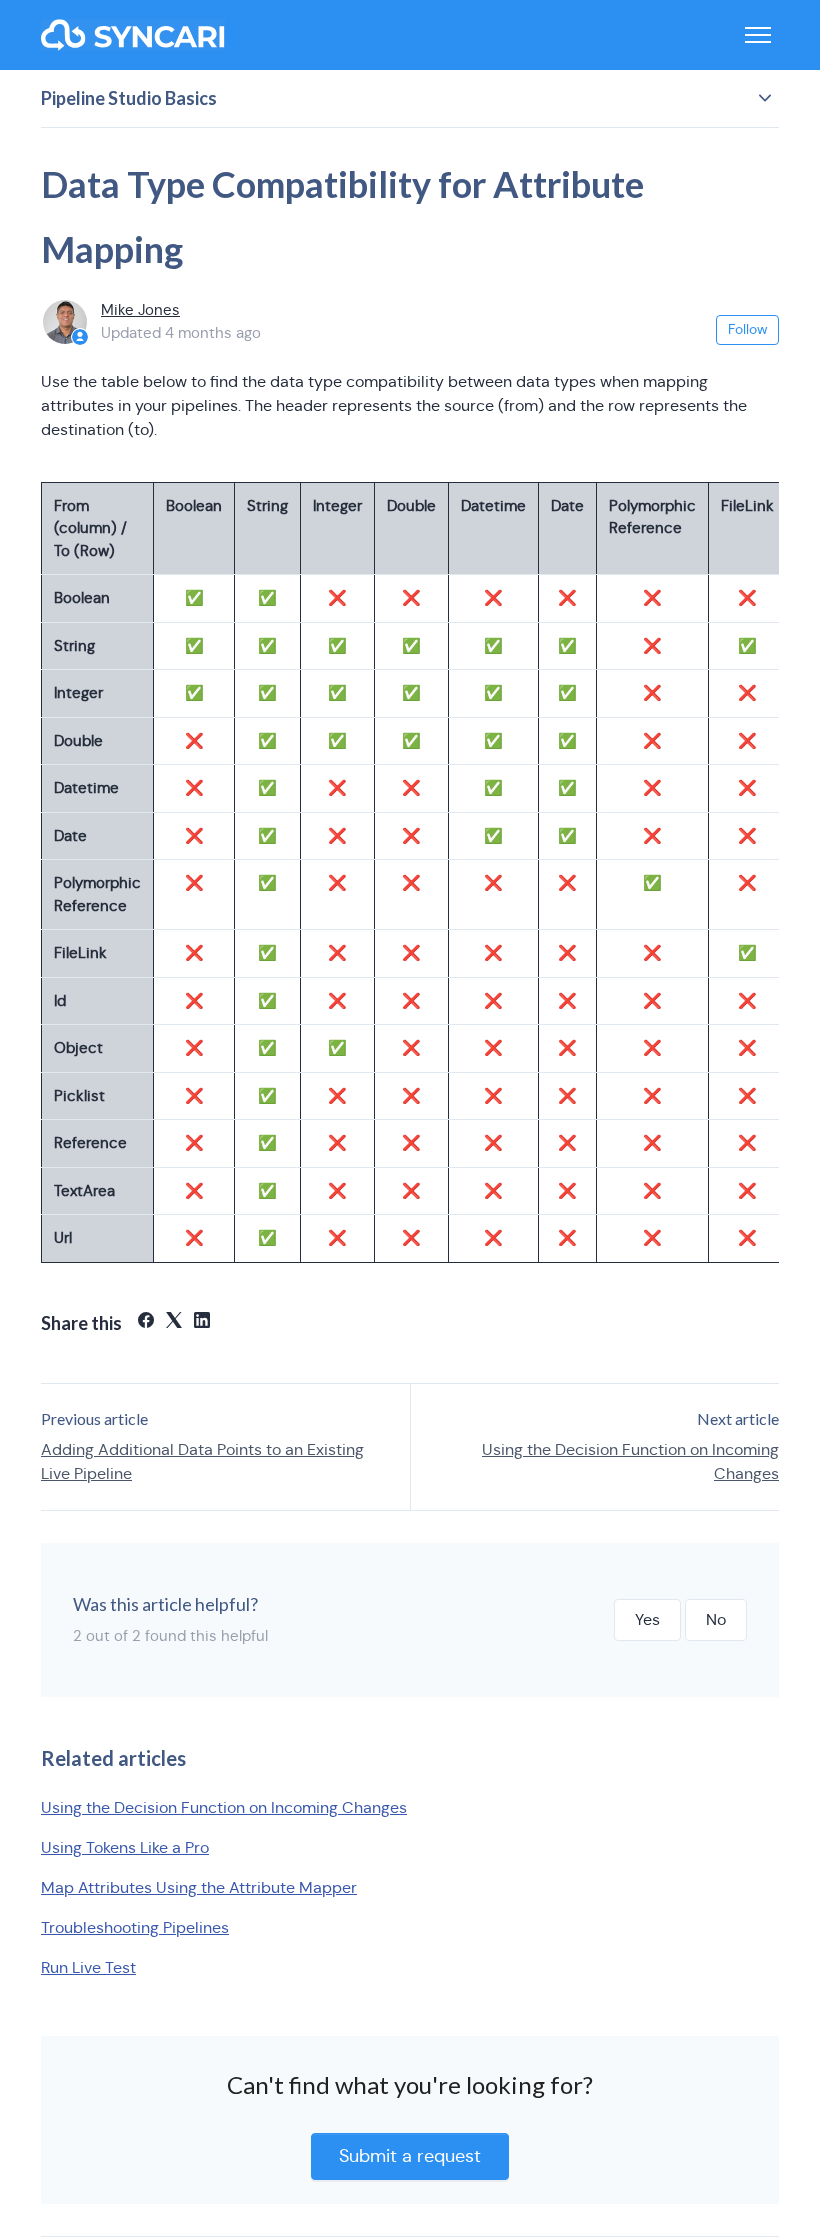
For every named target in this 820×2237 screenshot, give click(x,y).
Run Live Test (88, 1967)
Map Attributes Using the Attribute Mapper (199, 1887)
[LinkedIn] (202, 1322)
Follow (748, 329)
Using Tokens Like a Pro (125, 1847)
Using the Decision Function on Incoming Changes (630, 1461)
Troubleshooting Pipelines (135, 1927)
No (716, 1619)
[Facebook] (146, 1322)
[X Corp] (174, 1322)
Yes (647, 1619)
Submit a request (410, 2156)
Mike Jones (140, 309)
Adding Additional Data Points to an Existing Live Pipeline (202, 1461)
